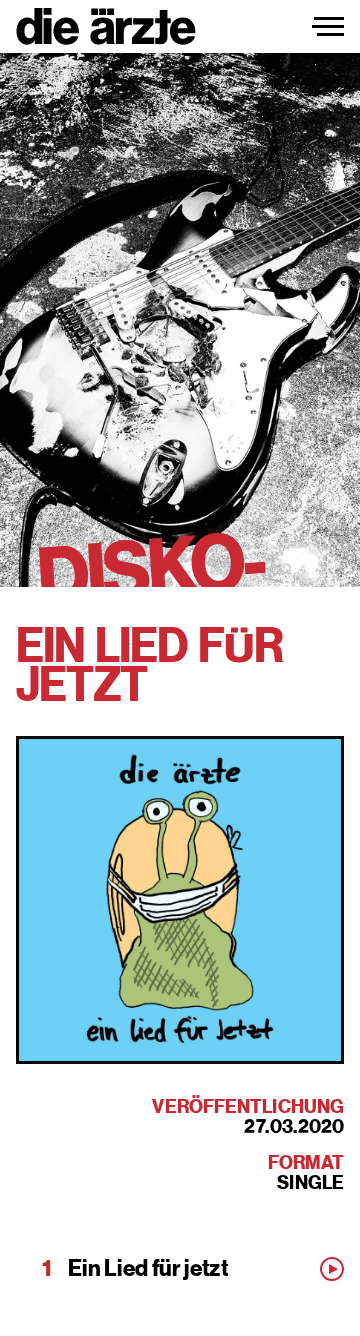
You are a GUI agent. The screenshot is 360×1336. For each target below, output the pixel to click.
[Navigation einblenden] (328, 27)
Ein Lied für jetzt (148, 1269)
